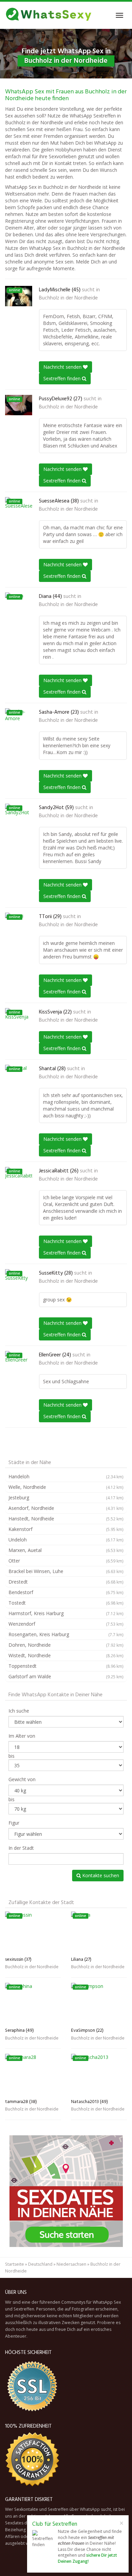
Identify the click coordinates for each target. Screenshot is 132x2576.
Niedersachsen (71, 2264)
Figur (14, 1823)
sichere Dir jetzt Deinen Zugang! (87, 2558)
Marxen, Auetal (66, 1550)
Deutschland (40, 2264)
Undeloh (66, 1540)
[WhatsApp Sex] (49, 15)
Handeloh (66, 1476)
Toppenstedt (66, 1666)
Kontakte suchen (100, 1875)
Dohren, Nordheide (66, 1645)
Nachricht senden (63, 367)
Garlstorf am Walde (66, 1676)
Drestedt (66, 1582)
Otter (66, 1561)
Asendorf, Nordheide (66, 1508)
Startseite (15, 2264)
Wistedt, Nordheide (66, 1655)
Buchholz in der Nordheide (68, 298)
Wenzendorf (66, 1624)
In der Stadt (21, 1848)
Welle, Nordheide (66, 1487)
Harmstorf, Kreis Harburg (66, 1613)
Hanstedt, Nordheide (66, 1519)
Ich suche (19, 1711)
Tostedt (66, 1603)
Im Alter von (22, 1736)
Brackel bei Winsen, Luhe (66, 1571)
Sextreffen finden (63, 378)
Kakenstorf (66, 1529)
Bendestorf (66, 1592)
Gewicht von (22, 1779)
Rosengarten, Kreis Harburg (66, 1634)
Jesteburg (66, 1497)
